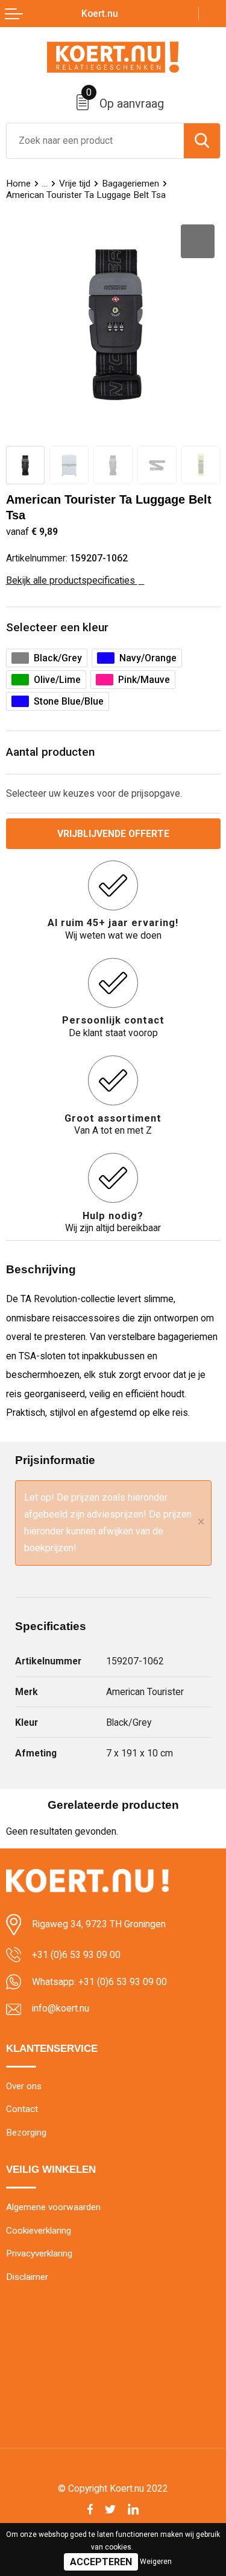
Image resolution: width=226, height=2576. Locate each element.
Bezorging (26, 2133)
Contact (22, 2109)
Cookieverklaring (39, 2231)
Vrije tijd (75, 184)
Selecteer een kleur (57, 627)
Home (18, 184)
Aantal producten (50, 752)
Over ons (24, 2086)
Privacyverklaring (39, 2253)
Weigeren (156, 2562)
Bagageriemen (130, 184)
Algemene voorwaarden (53, 2207)
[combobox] (95, 141)
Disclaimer (27, 2277)
